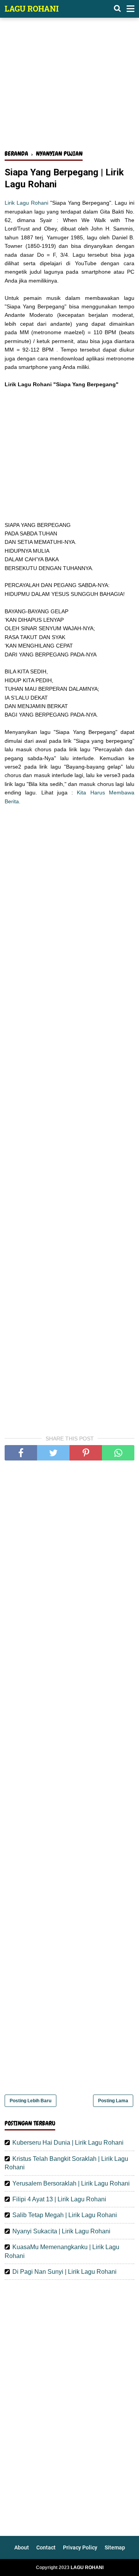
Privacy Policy (80, 2547)
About (22, 2547)
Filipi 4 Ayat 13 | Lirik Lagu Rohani (59, 2199)
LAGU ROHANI (32, 8)
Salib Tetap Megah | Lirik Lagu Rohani (65, 2215)
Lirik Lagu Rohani (26, 203)
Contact (46, 2547)
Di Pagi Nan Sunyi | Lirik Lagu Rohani (64, 2272)
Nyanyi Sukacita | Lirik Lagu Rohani (61, 2231)
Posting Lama (113, 2101)
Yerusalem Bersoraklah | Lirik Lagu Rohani (71, 2183)
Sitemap (115, 2547)
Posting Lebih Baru (31, 2101)
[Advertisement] (69, 88)
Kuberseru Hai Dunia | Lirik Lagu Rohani (68, 2143)
